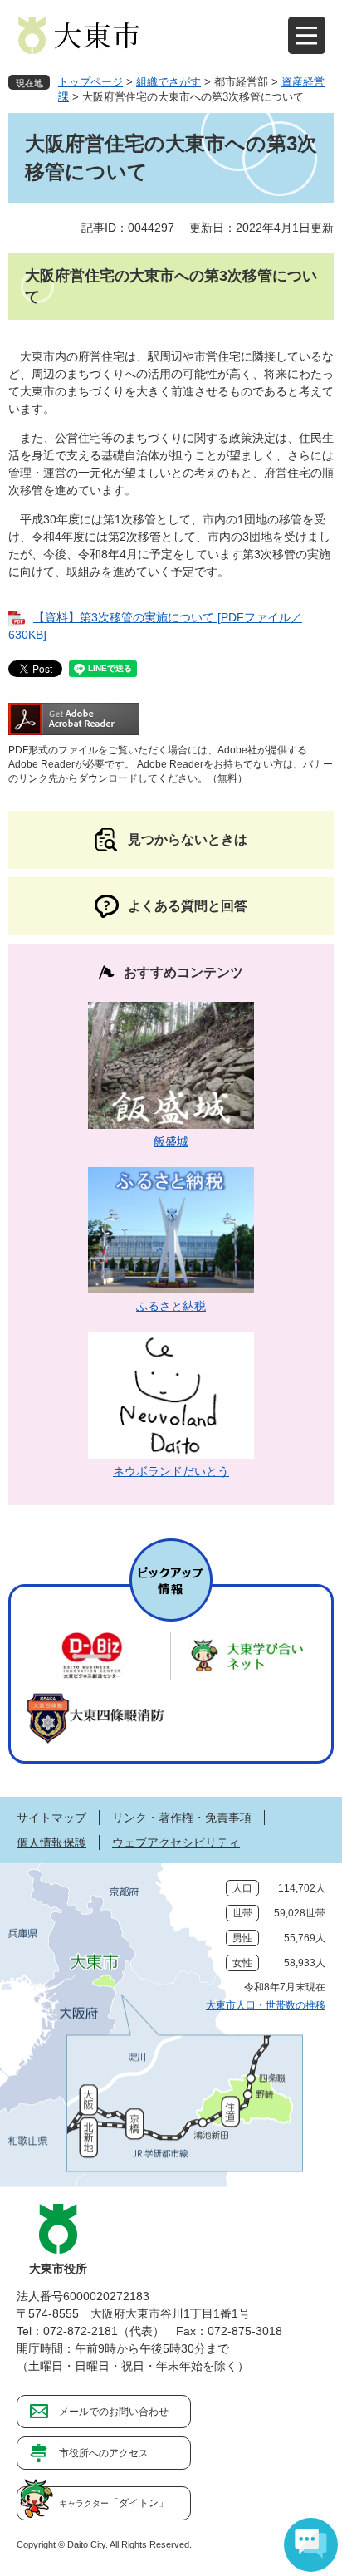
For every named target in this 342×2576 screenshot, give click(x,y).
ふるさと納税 (171, 1306)
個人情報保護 (51, 1842)
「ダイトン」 (114, 2503)
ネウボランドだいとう (171, 1471)
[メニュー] (307, 35)
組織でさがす (169, 82)
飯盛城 (171, 1141)
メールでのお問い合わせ (114, 2412)
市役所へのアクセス (104, 2453)
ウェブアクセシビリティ (176, 1842)
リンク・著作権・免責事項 (182, 1818)
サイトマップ (51, 1818)
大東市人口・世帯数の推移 (266, 2005)
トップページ (90, 82)
